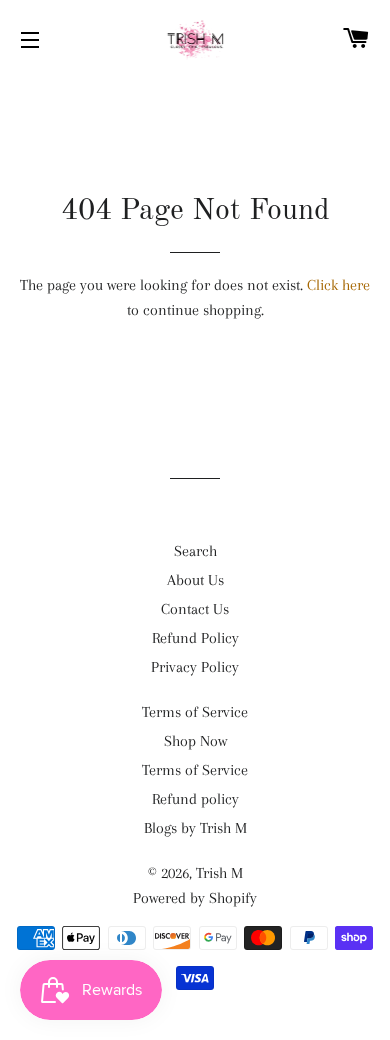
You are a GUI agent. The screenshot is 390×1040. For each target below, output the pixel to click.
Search (195, 551)
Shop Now (195, 741)
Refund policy (195, 799)
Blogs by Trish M (195, 828)
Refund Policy (195, 638)
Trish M (219, 873)
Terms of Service (195, 712)
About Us (195, 580)
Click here (338, 285)
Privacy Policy (195, 667)
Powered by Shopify (195, 898)
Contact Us (195, 609)
